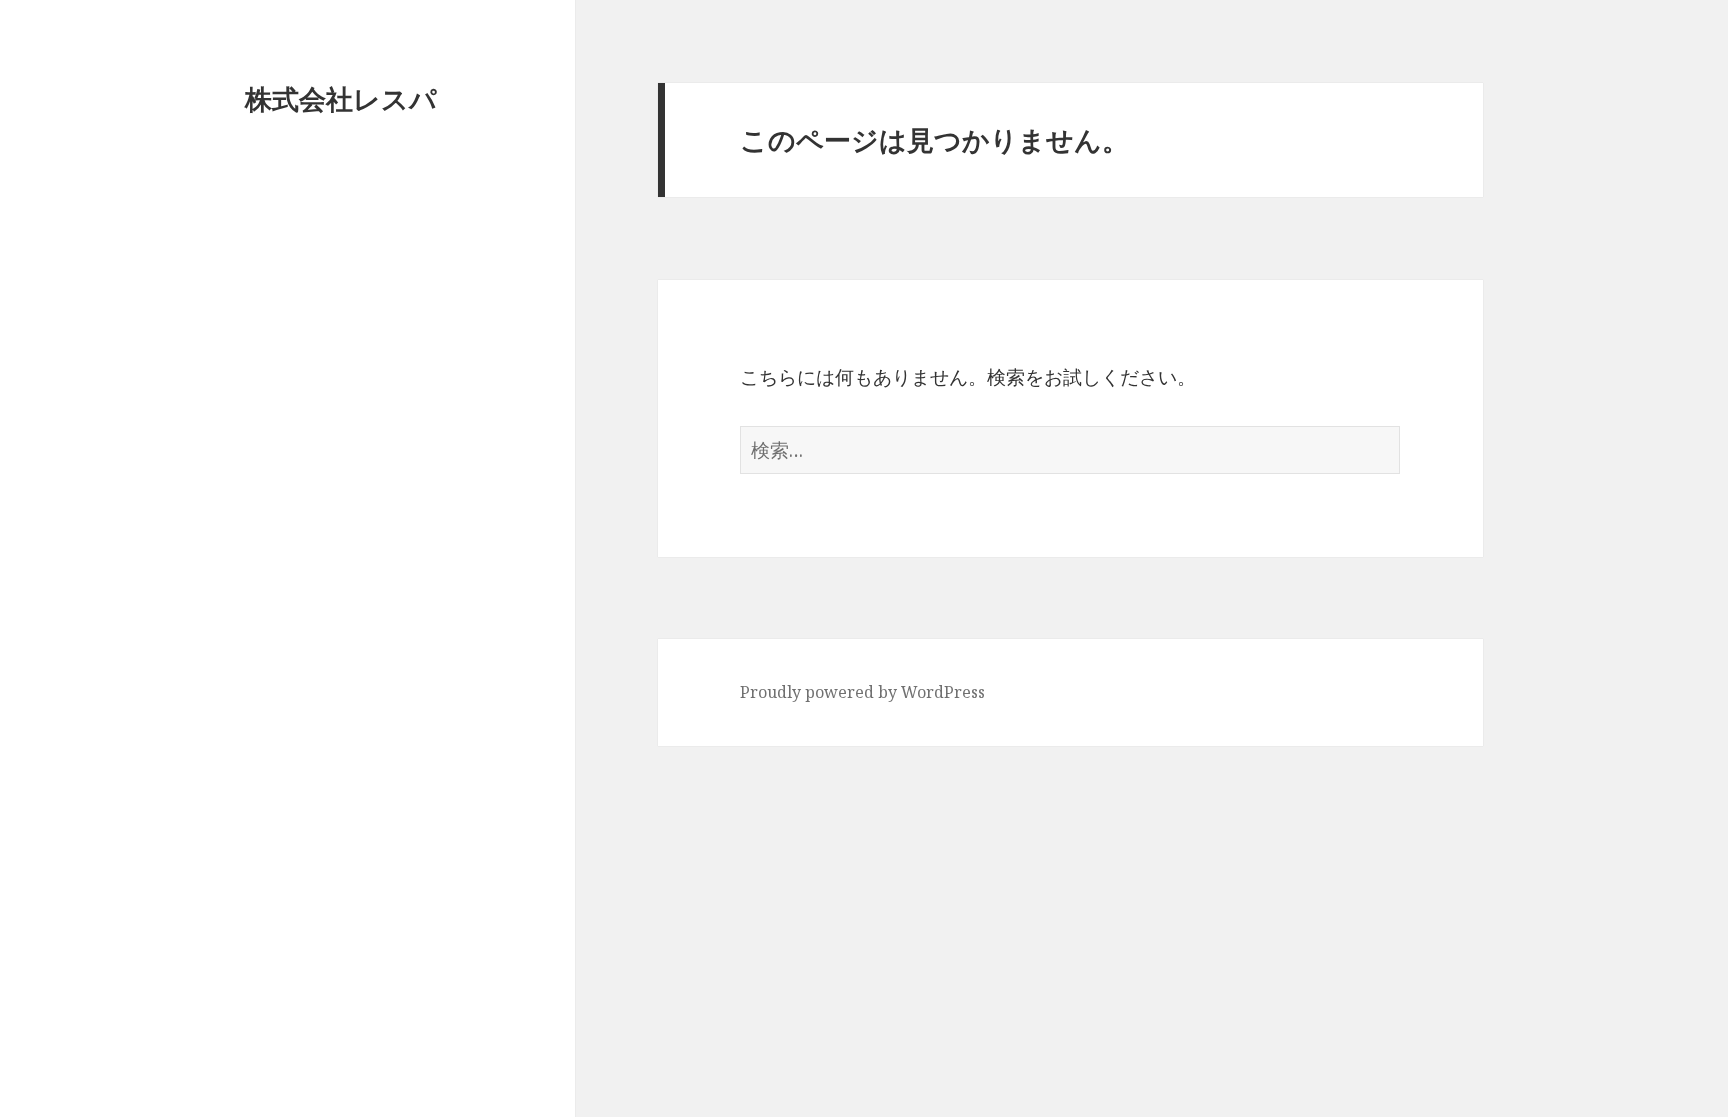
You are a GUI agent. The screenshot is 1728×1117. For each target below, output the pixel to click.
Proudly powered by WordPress (862, 692)
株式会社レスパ (341, 98)
